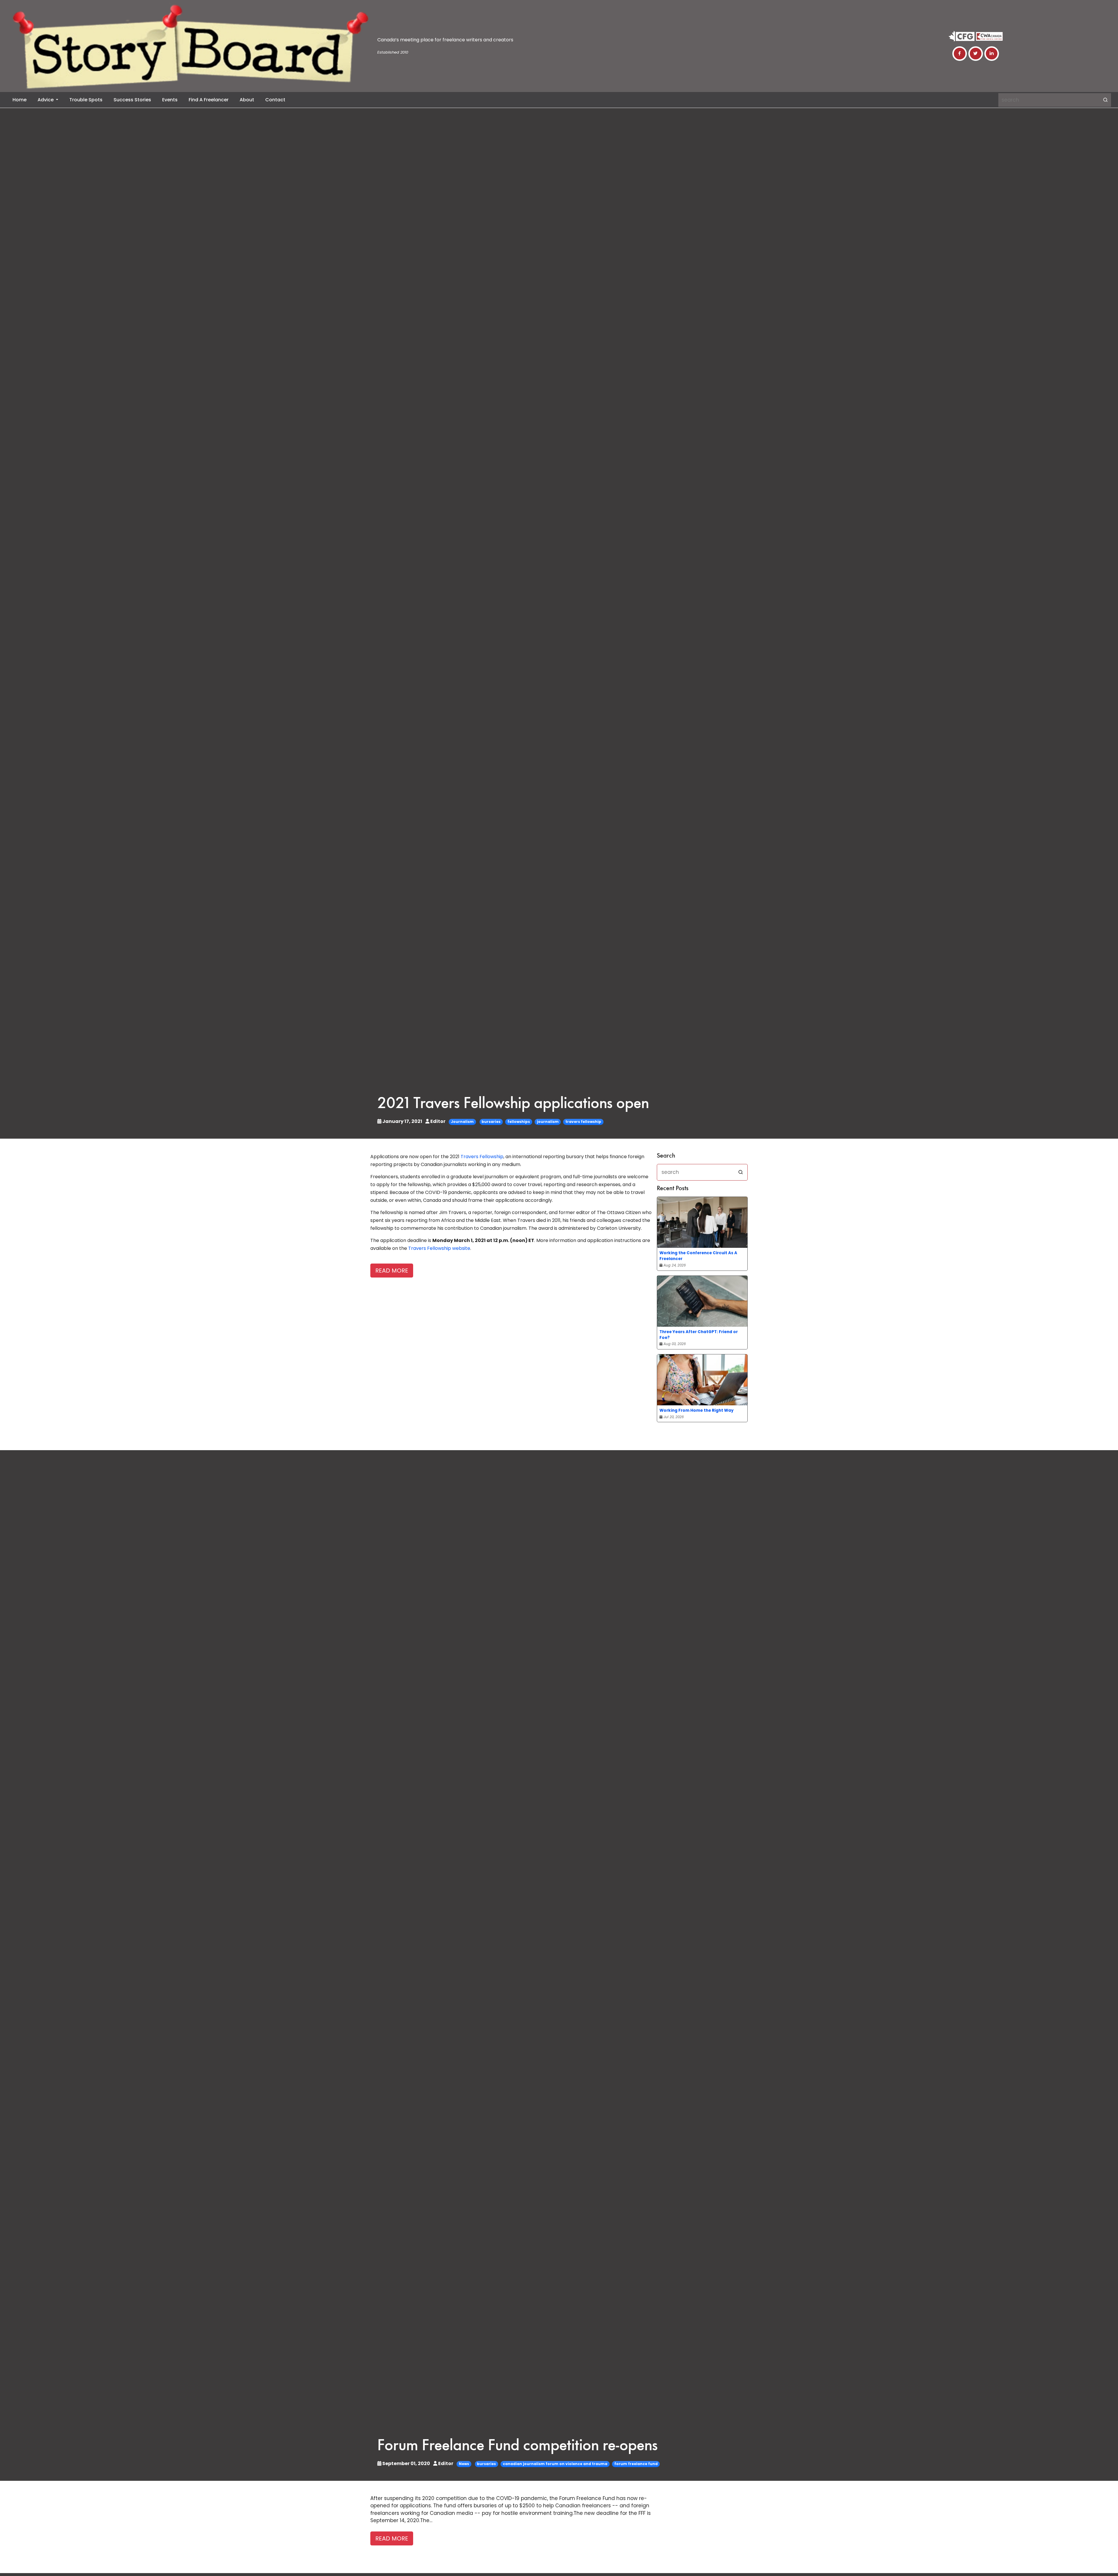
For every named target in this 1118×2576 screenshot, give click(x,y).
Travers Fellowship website (439, 1248)
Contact (275, 100)
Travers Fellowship (482, 1157)
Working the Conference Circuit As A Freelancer (698, 1256)
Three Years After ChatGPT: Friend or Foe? (699, 1335)
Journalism (462, 1122)
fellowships (519, 1122)
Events (170, 100)
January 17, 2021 (402, 1121)
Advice (46, 100)
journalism (548, 1122)
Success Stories (132, 100)
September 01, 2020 (406, 2463)
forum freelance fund (636, 2464)
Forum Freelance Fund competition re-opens (518, 2446)
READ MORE (392, 1271)
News (464, 2464)
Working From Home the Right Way (697, 1410)
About (247, 100)
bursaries (491, 1122)
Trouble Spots (86, 100)
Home (20, 100)
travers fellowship (583, 1122)
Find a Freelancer (209, 100)
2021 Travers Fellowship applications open (513, 1104)
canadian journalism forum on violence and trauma (555, 2464)
